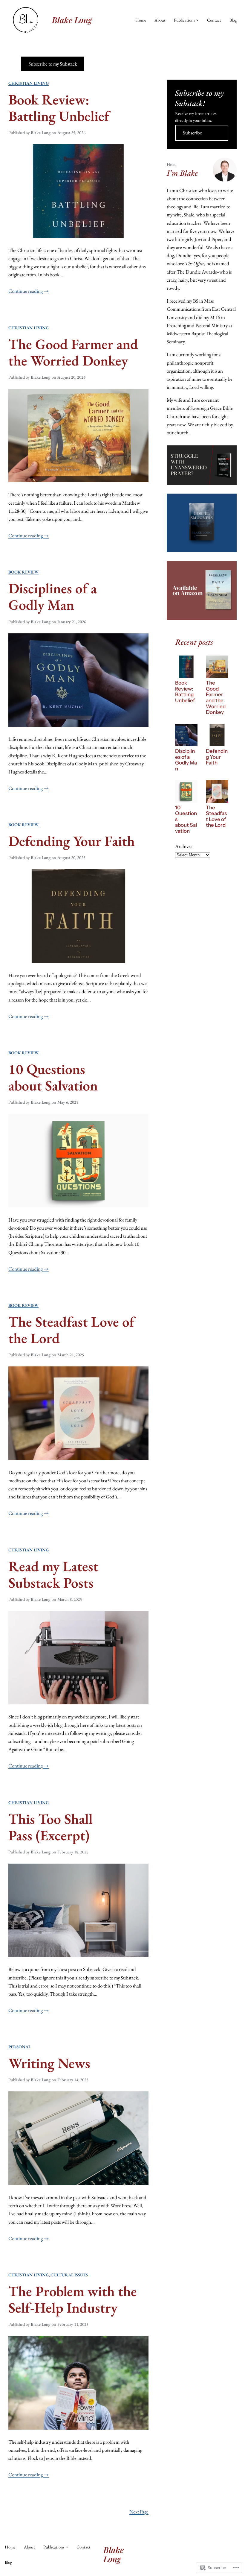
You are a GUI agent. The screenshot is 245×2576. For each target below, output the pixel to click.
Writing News (49, 2063)
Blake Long (72, 20)
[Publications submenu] (197, 20)
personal (20, 2047)
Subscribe (192, 133)
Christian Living (29, 83)
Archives (184, 846)
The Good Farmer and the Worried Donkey (73, 352)
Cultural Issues (69, 2275)
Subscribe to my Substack (53, 64)
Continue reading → (29, 291)
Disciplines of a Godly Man (53, 597)
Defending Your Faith (72, 841)
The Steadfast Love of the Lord (71, 1330)
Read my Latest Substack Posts (53, 1574)
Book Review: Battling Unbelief (59, 108)
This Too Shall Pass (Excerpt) (50, 1827)
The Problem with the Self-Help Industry (73, 2299)
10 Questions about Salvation (53, 1077)
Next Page (139, 2512)
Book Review (23, 572)
